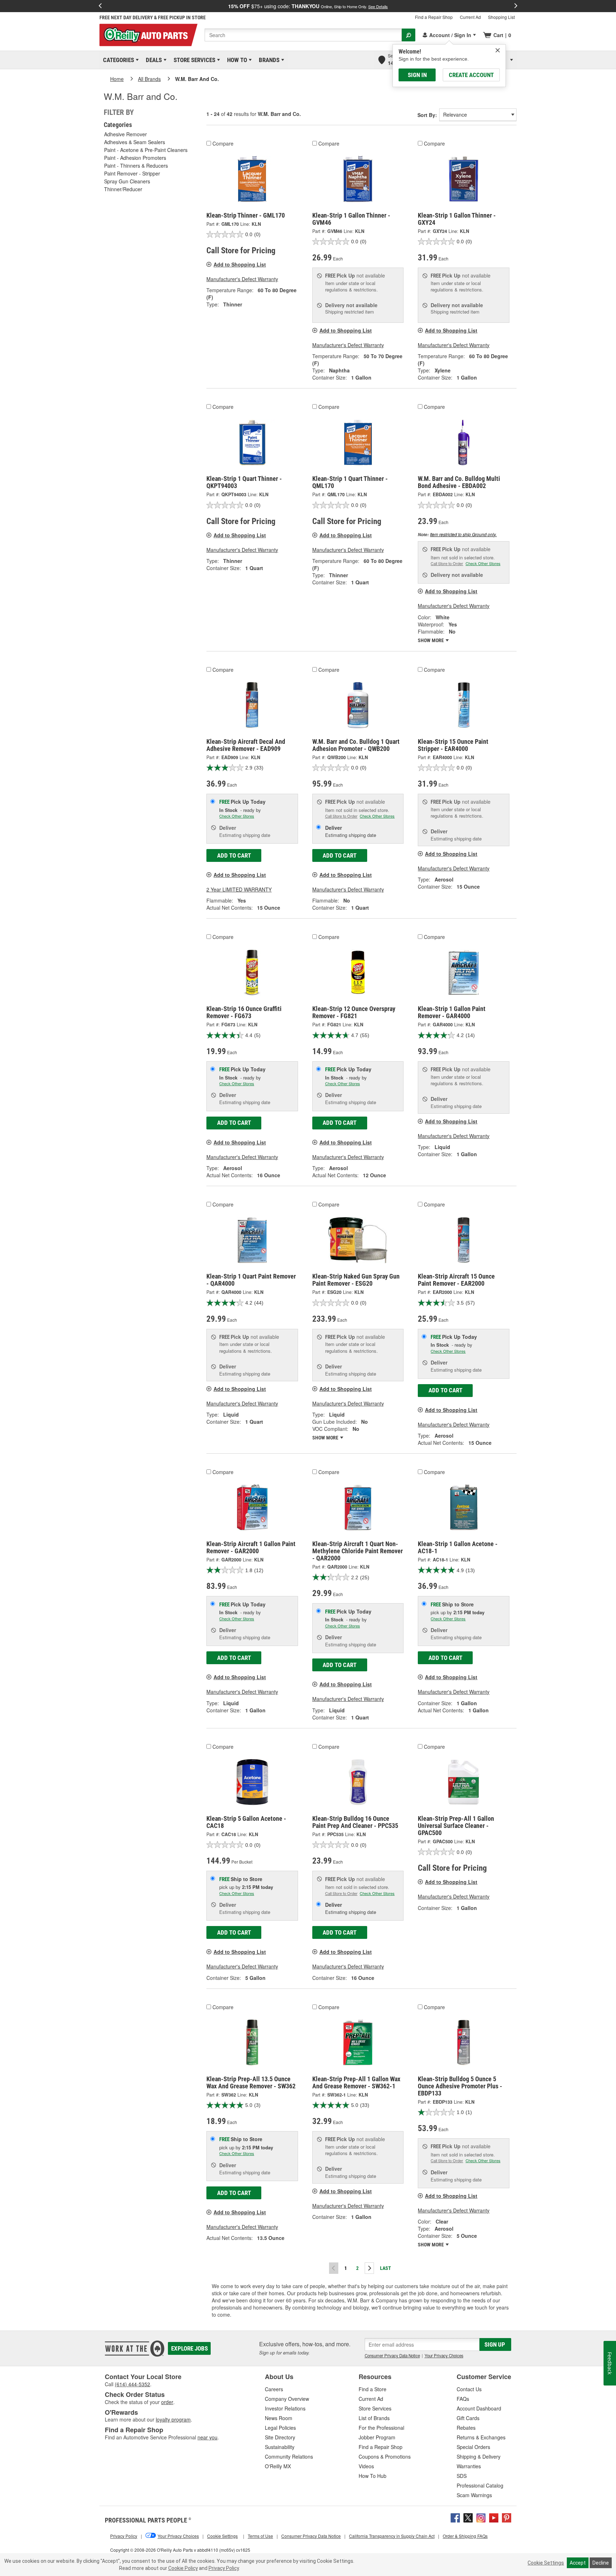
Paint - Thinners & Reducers (136, 166)
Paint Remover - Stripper (132, 173)
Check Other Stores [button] (483, 563)
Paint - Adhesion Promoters (135, 158)
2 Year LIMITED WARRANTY (239, 889)
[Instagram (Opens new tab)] (481, 2517)
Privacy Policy (224, 2568)
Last (386, 2268)
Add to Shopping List (240, 264)
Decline (601, 2563)
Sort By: (427, 115)
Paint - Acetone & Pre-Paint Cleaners (146, 150)
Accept (578, 2563)
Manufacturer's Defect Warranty (242, 279)
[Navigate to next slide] (516, 6)
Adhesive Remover (125, 134)
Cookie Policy (183, 2568)
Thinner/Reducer (123, 189)
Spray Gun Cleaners (127, 181)
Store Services (193, 60)
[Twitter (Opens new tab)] (468, 2517)
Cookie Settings (546, 2563)
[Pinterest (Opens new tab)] (507, 2517)
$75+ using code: (308, 6)
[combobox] (303, 35)
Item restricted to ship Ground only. (463, 534)
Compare (223, 143)
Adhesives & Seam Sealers (135, 142)
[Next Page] (369, 2268)
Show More (431, 640)
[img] (498, 50)
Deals (153, 60)
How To (236, 60)
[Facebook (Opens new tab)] (455, 2517)
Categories (117, 60)
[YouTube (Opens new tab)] (494, 2517)
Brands (268, 60)
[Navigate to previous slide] (100, 6)
